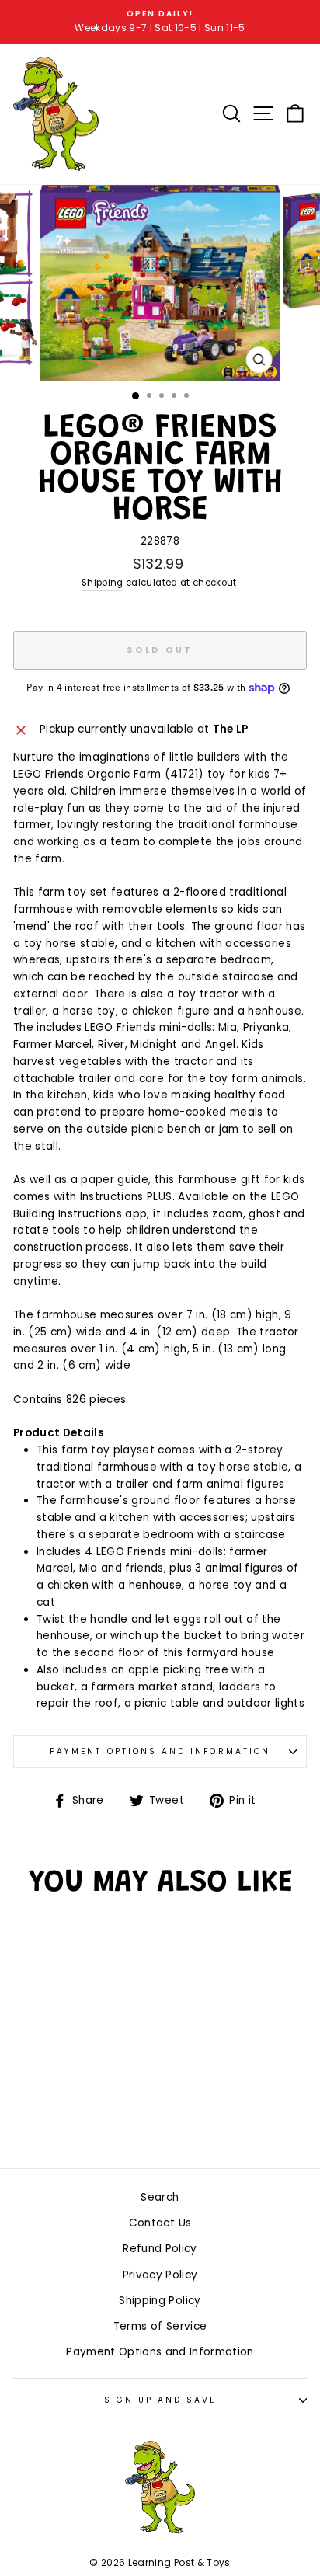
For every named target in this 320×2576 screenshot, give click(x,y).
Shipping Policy (160, 2301)
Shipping (103, 583)
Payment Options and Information (160, 1751)
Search (160, 2197)
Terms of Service (160, 2326)
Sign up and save (160, 2400)
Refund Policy (160, 2249)
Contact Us (160, 2223)
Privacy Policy (160, 2275)
